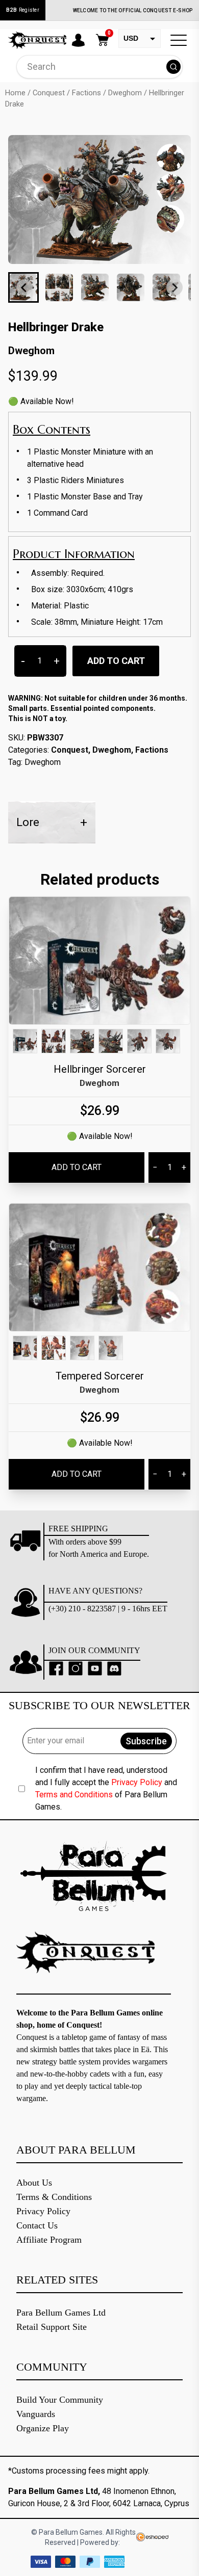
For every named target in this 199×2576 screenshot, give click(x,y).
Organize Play (43, 2428)
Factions (86, 93)
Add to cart (116, 661)
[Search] (173, 67)
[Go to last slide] (24, 287)
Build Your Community (60, 2400)
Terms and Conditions (74, 1795)
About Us (34, 2183)
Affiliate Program (49, 2240)
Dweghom (125, 93)
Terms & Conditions (54, 2197)
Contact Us (37, 2225)
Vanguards (36, 2414)
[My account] (78, 40)
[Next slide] (175, 287)
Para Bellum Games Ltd (61, 2313)
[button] (59, 287)
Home (15, 93)
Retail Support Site (52, 2327)
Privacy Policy (137, 1782)
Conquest (49, 93)
